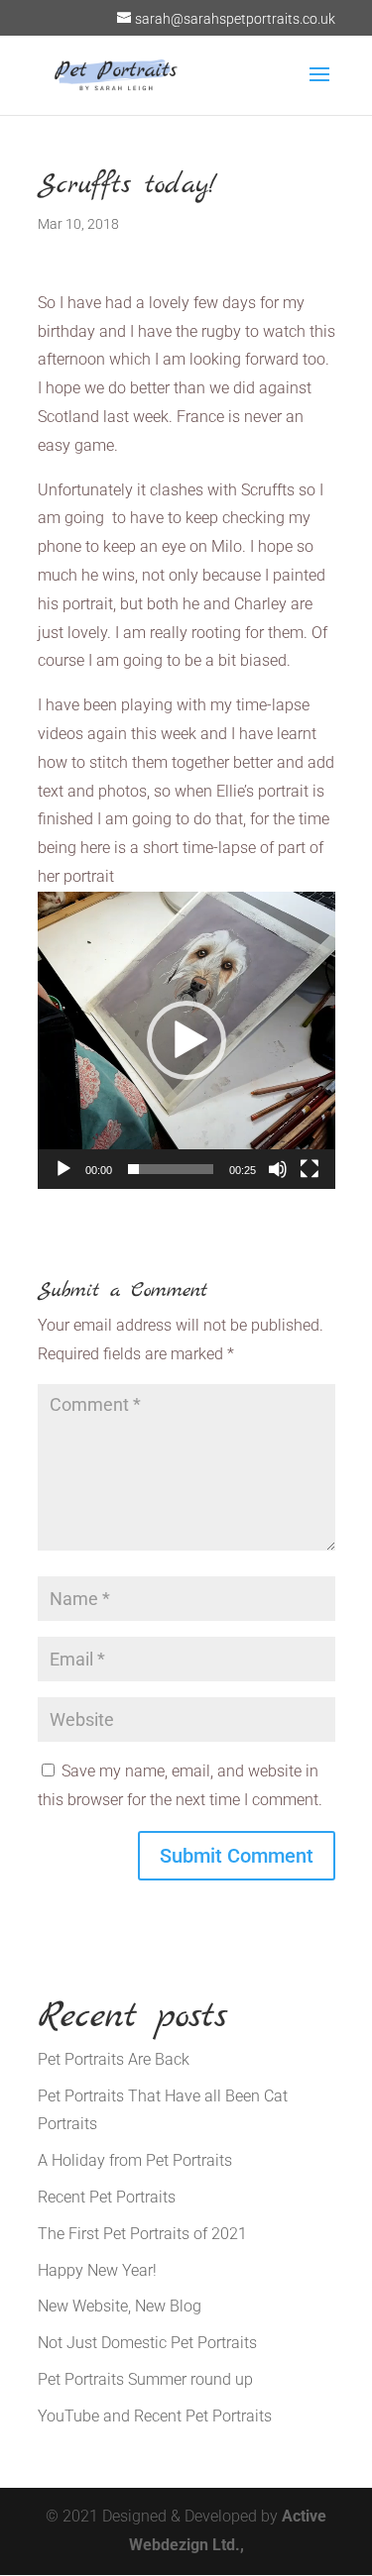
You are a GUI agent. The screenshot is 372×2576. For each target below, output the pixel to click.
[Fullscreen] (310, 1169)
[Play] (63, 1169)
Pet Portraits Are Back (114, 2059)
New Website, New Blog (120, 2306)
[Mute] (278, 1169)
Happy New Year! (97, 2270)
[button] (186, 1040)
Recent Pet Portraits (107, 2197)
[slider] (171, 1169)
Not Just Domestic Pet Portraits (147, 2343)
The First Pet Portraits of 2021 (142, 2234)
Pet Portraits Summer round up (145, 2379)
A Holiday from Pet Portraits (135, 2160)
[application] (186, 1040)
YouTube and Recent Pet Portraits (155, 2416)
